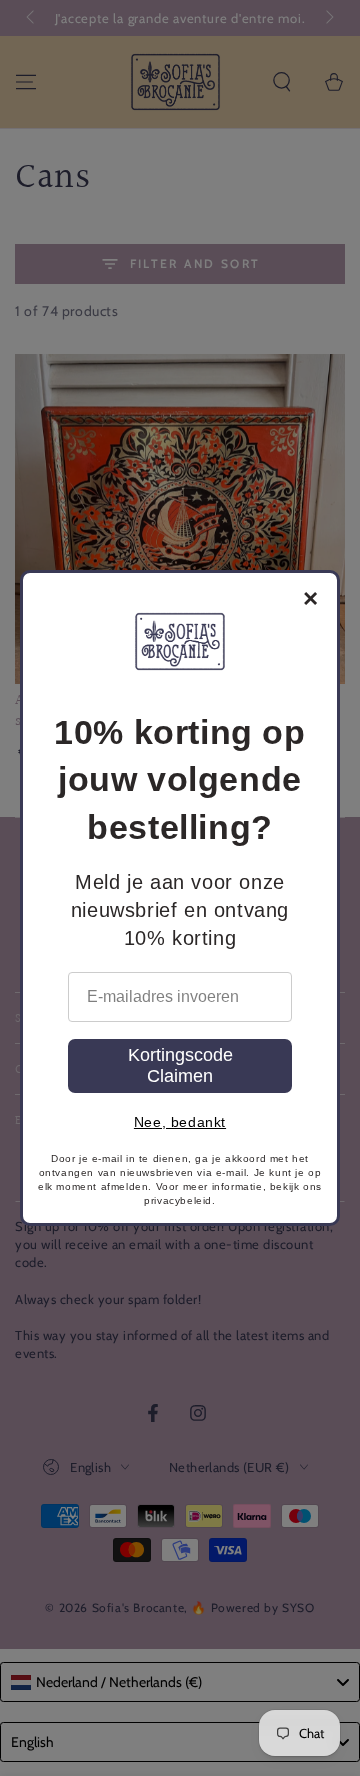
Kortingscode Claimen (180, 1065)
